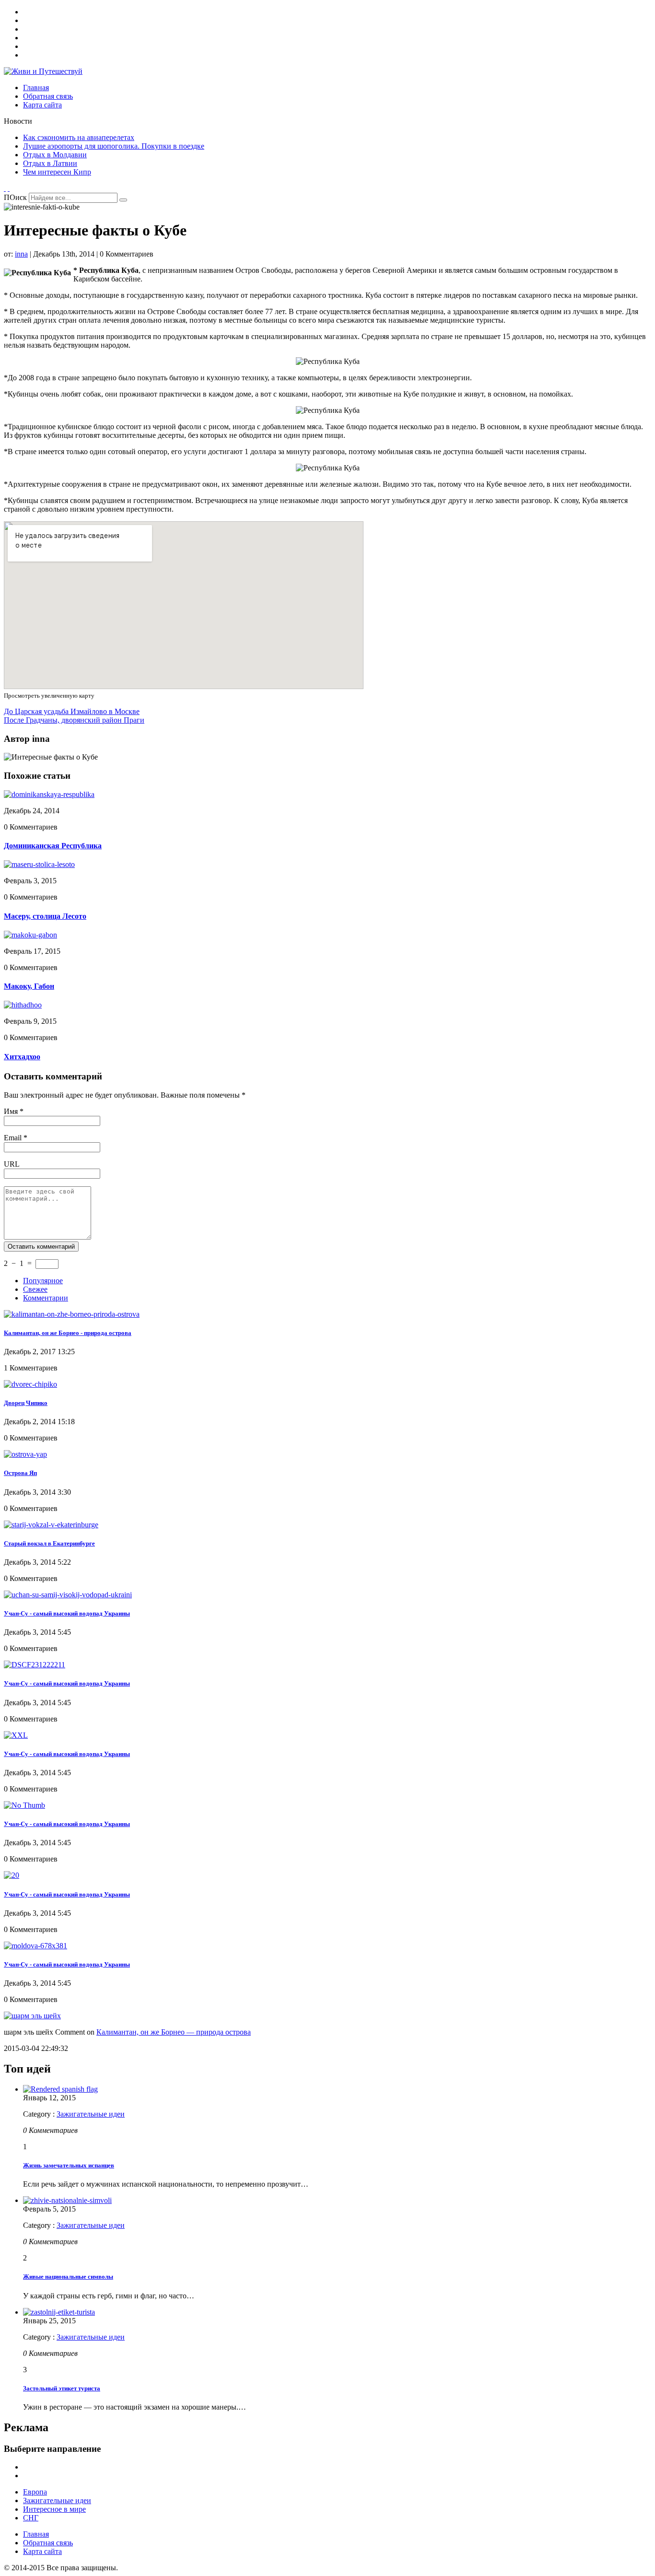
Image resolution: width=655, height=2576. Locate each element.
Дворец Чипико (26, 1403)
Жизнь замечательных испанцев (69, 2165)
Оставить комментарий (41, 1247)
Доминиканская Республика (53, 846)
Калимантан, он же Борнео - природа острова (68, 1333)
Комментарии (46, 1298)
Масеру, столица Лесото (45, 916)
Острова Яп (20, 1473)
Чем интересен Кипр (57, 172)
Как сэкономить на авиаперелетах (79, 137)
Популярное (43, 1281)
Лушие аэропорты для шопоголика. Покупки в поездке (114, 146)
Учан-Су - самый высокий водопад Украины (67, 1613)
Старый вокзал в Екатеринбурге (49, 1543)
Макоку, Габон (29, 986)
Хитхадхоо (22, 1057)
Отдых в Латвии (50, 163)
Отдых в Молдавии (55, 155)
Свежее (35, 1289)
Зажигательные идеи (91, 2114)
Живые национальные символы (68, 2277)
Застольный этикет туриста (62, 2388)
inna (21, 254)
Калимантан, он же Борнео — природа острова (174, 2032)
